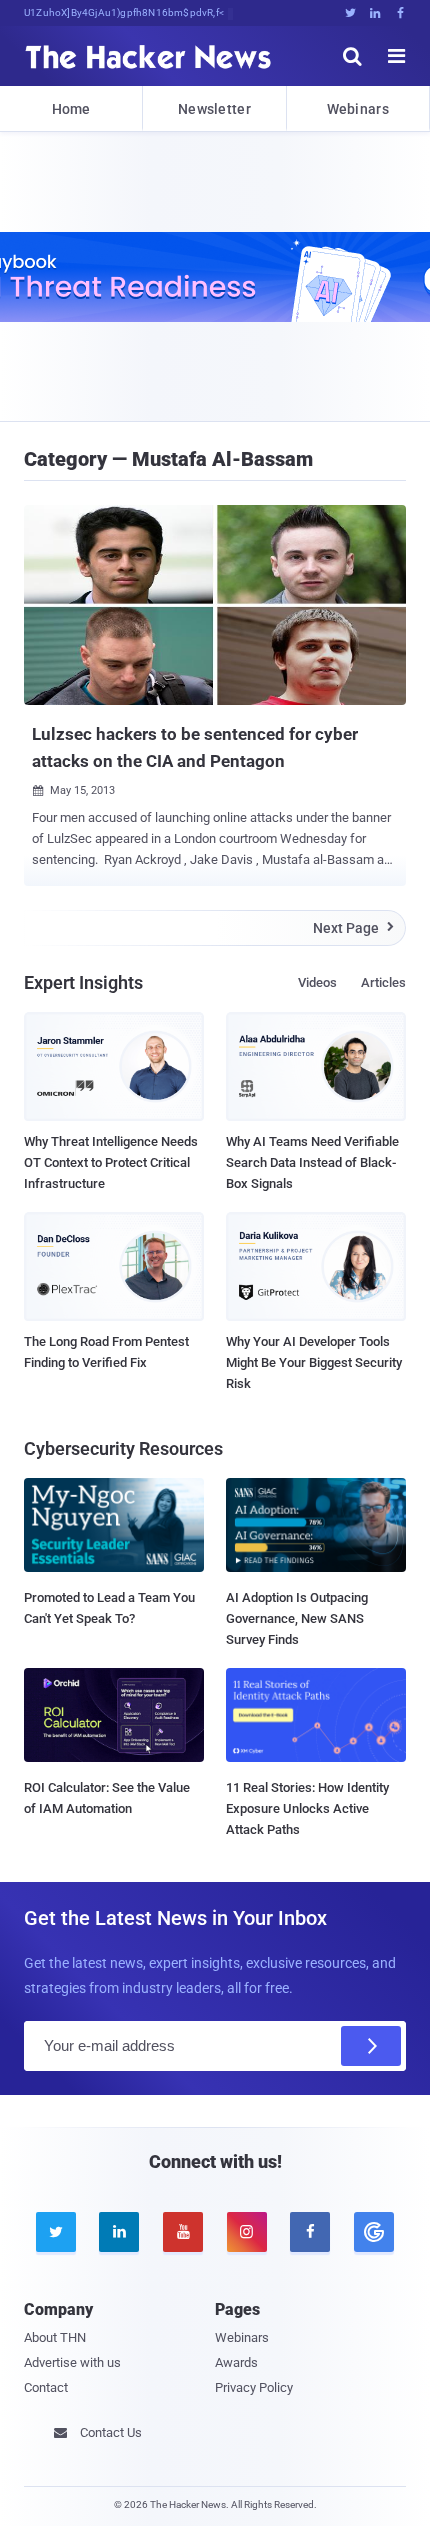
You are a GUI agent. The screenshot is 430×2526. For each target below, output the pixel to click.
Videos (317, 982)
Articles (383, 982)
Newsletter (214, 109)
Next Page (353, 928)
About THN (55, 2337)
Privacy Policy (254, 2387)
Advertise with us (72, 2362)
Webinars (358, 109)
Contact (46, 2387)
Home (71, 109)
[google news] (374, 2232)
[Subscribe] (371, 2046)
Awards (236, 2362)
